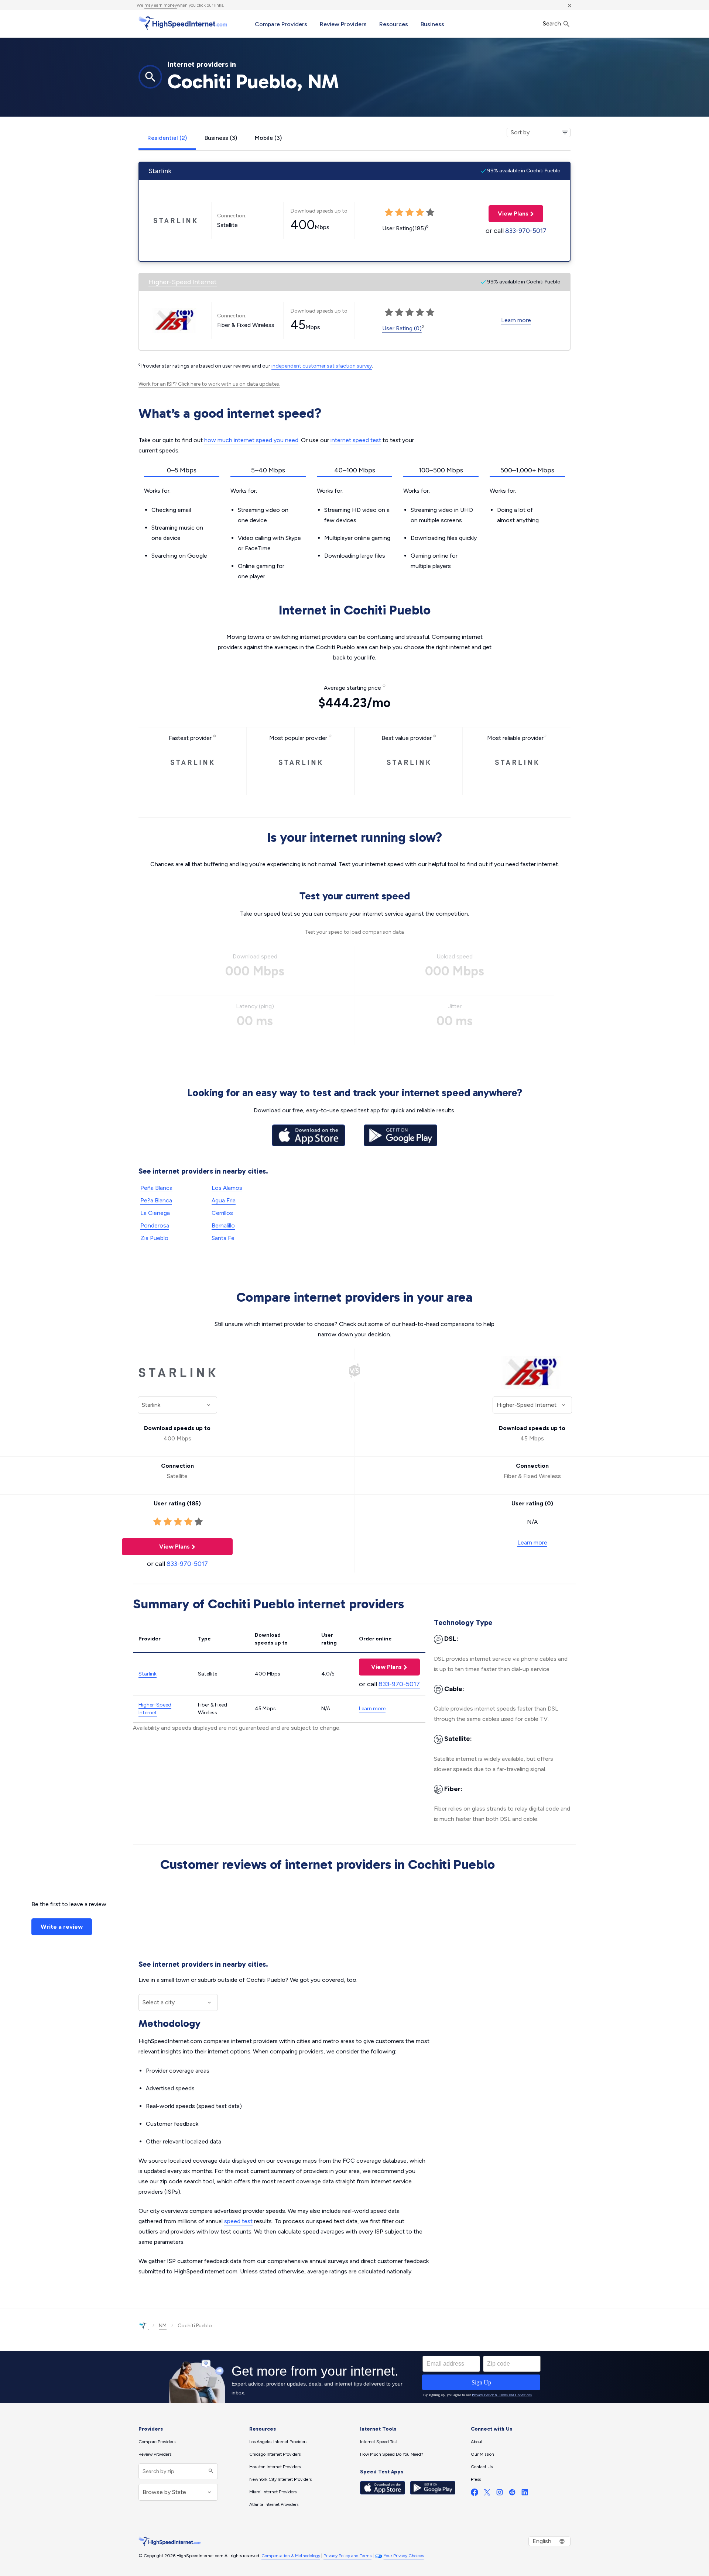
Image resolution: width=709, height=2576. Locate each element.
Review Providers (343, 24)
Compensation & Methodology (291, 2556)
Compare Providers (281, 24)
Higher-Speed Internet (183, 282)
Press (476, 2479)
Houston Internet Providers (275, 2467)
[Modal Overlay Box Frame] (354, 2377)
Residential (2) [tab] (167, 138)
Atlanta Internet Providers (274, 2504)
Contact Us (482, 2467)
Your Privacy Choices (404, 2556)
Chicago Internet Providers (275, 2454)
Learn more (516, 320)
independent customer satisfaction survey (322, 366)
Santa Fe (223, 1238)
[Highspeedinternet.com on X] (487, 2494)
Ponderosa (155, 1225)
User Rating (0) (402, 328)
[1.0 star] (157, 1522)
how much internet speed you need (251, 440)
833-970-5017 (526, 231)
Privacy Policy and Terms (347, 2556)
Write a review (62, 1927)
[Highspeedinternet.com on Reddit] (512, 2494)
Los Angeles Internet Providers (278, 2442)
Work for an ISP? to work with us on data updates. (209, 384)
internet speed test (356, 440)
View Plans (508, 213)
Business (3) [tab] (221, 138)
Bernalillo (223, 1225)
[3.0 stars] (178, 1522)
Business (432, 24)
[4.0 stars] (188, 1522)
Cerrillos (222, 1213)
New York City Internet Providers (280, 2479)
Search (553, 23)
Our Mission (482, 2454)
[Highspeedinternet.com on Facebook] (475, 2494)
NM (163, 2326)
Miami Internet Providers (273, 2492)
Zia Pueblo (154, 1238)
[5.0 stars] (199, 1522)
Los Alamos (227, 1188)
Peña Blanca (156, 1188)
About (477, 2442)
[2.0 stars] (168, 1522)
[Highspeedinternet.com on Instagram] (500, 2494)
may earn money (161, 5)
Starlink (160, 171)
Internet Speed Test (379, 2442)
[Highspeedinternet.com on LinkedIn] (525, 2494)
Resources (394, 24)
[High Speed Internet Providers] (183, 23)
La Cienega (155, 1213)
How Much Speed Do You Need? (392, 2454)
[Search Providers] (210, 2471)
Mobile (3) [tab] (268, 138)
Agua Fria (224, 1200)
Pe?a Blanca (156, 1200)
